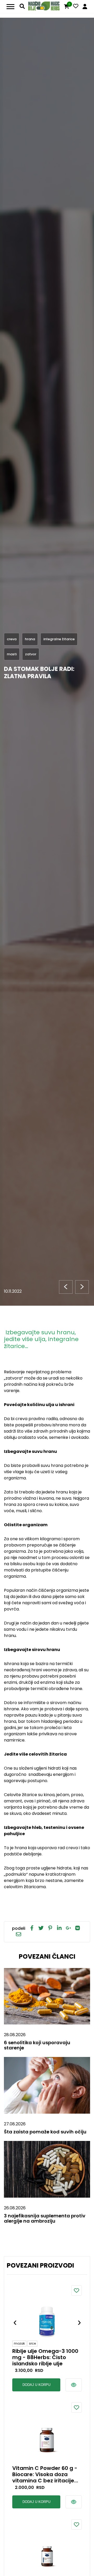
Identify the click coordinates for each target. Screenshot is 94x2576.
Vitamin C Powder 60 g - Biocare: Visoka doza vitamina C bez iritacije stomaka (45, 2474)
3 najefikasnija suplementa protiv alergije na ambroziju (45, 2218)
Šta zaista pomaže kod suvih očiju (45, 2132)
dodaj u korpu (36, 2385)
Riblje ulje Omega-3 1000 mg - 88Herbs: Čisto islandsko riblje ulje (45, 2357)
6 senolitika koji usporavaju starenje (37, 2045)
